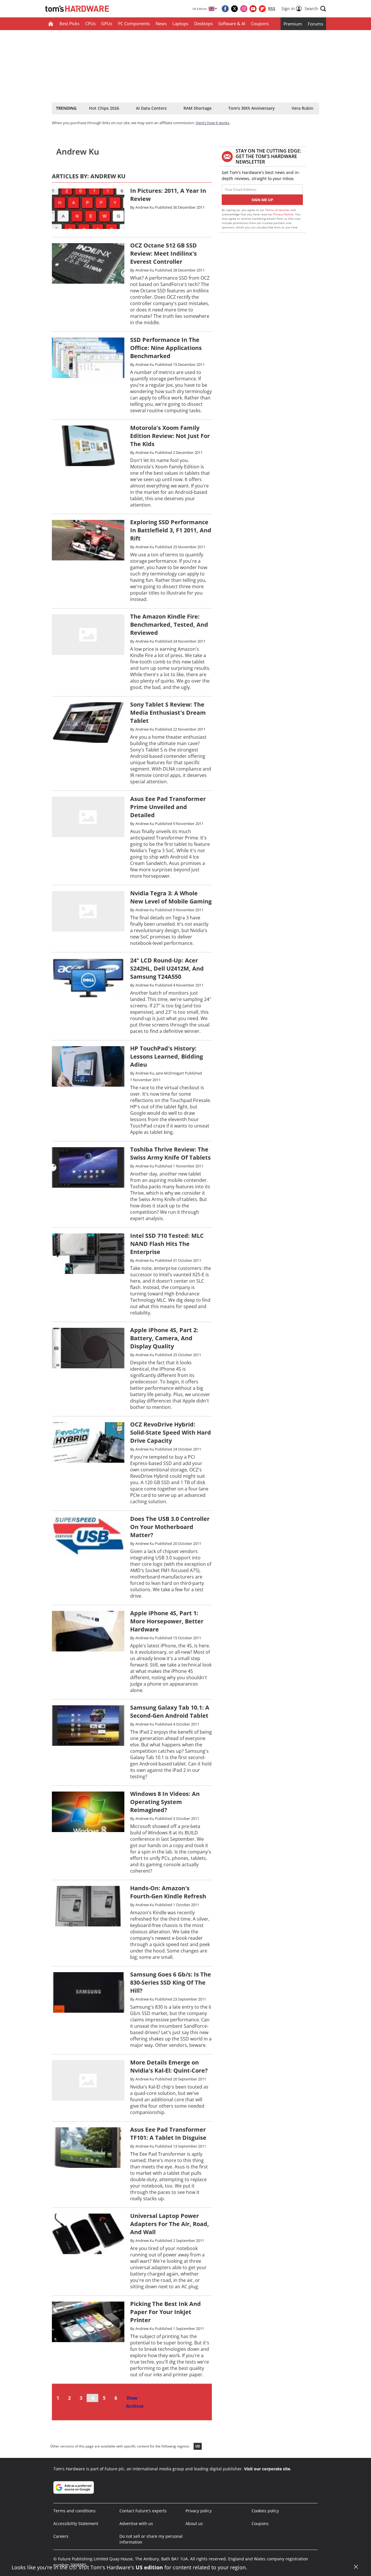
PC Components (134, 23)
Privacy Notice (283, 214)
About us (194, 2523)
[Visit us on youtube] (253, 9)
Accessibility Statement (76, 2523)
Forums (315, 24)
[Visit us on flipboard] (262, 9)
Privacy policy (199, 2511)
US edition (149, 2567)
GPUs (107, 23)
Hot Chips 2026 (104, 108)
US (198, 2446)
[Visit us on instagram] (244, 9)
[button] (315, 9)
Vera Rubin (302, 108)
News (161, 23)
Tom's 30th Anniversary (252, 108)
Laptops (180, 23)
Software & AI (232, 23)
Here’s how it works (212, 123)
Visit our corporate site (267, 2469)
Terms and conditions (74, 2511)
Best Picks (69, 23)
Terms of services (278, 210)
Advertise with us (136, 2523)
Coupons (260, 23)
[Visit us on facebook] (225, 9)
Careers (61, 2536)
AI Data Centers (151, 108)
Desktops (203, 23)
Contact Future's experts (143, 2511)
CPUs (90, 23)
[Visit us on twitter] (234, 9)
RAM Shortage (198, 108)
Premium (293, 24)
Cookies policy (265, 2511)
